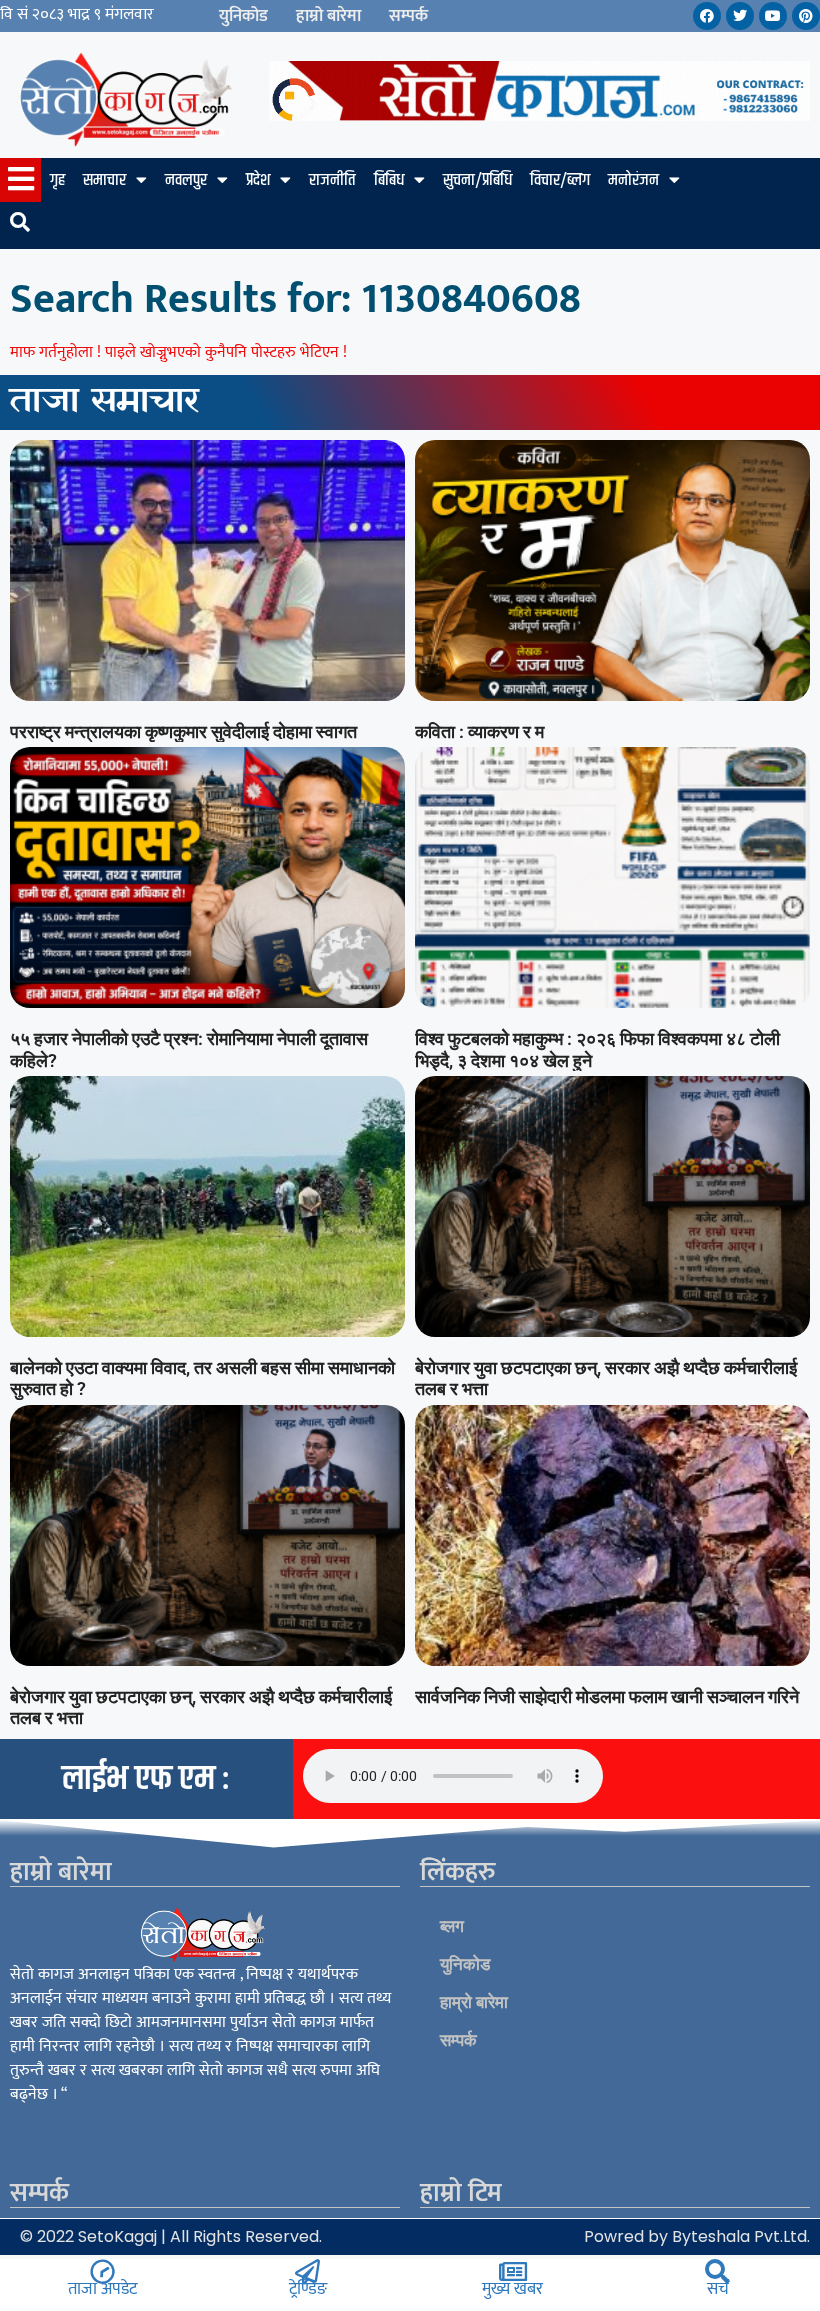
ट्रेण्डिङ (308, 2289)
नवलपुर (186, 180)
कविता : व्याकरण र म (479, 731)
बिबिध (389, 180)
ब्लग (452, 1926)
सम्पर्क (408, 16)
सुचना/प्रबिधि (477, 180)
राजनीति (332, 180)
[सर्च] (717, 2271)
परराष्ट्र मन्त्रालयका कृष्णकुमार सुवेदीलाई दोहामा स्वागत (183, 731)
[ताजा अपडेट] (102, 2271)
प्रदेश (258, 180)
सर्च (718, 2289)
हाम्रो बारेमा (328, 16)
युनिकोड (243, 16)
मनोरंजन (633, 180)
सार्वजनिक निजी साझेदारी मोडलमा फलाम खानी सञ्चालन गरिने (607, 1696)
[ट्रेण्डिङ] (307, 2271)
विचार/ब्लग (560, 180)
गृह (57, 180)
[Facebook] (707, 16)
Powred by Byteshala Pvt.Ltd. (697, 2236)
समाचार (104, 180)
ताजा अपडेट (102, 2289)
